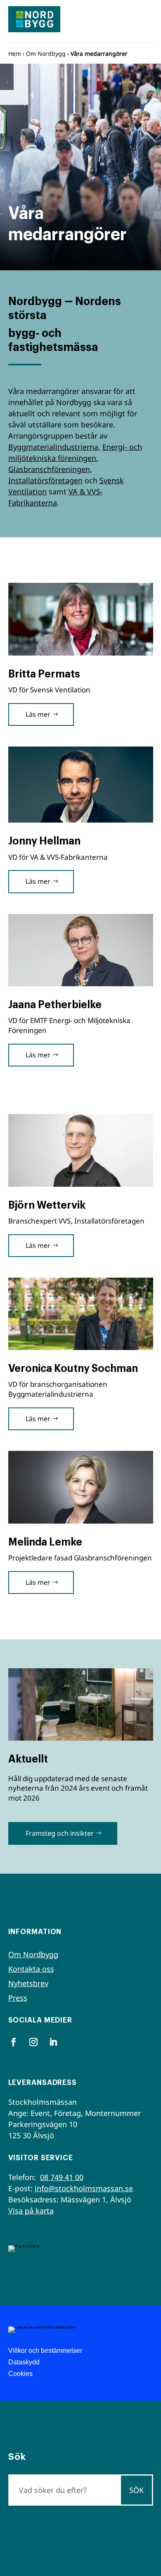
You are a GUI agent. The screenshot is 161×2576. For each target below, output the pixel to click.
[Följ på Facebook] (14, 2042)
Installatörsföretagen (45, 480)
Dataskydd (24, 2362)
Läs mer (38, 714)
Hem (15, 54)
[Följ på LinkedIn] (53, 2042)
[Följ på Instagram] (33, 2042)
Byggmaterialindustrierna (53, 447)
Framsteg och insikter (60, 1833)
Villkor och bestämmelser (45, 2351)
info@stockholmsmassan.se (84, 2188)
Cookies (20, 2374)
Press (18, 1998)
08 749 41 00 (62, 2177)
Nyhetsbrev (28, 1983)
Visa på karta (31, 2211)
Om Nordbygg (46, 54)
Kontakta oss (31, 1969)
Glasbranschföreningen (49, 469)
